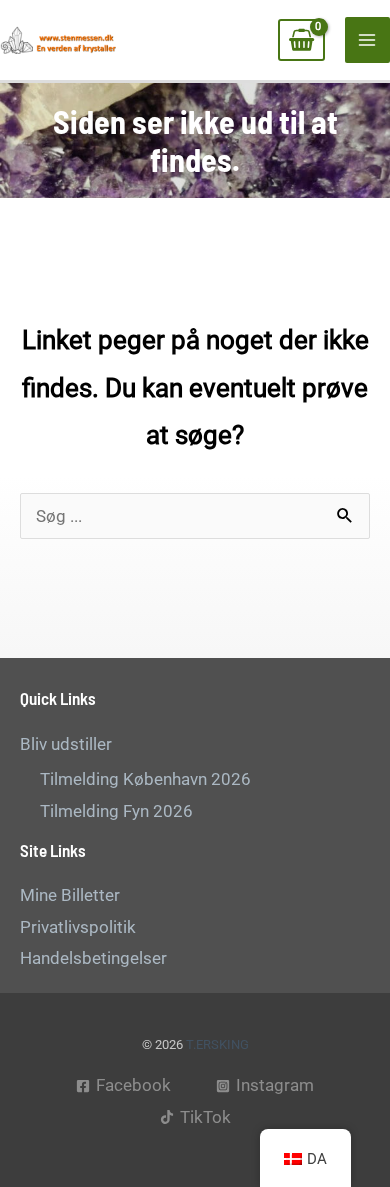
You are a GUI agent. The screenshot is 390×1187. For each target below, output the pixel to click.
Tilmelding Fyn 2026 (116, 811)
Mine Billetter (70, 895)
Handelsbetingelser (93, 958)
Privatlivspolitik (78, 927)
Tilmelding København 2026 (145, 779)
